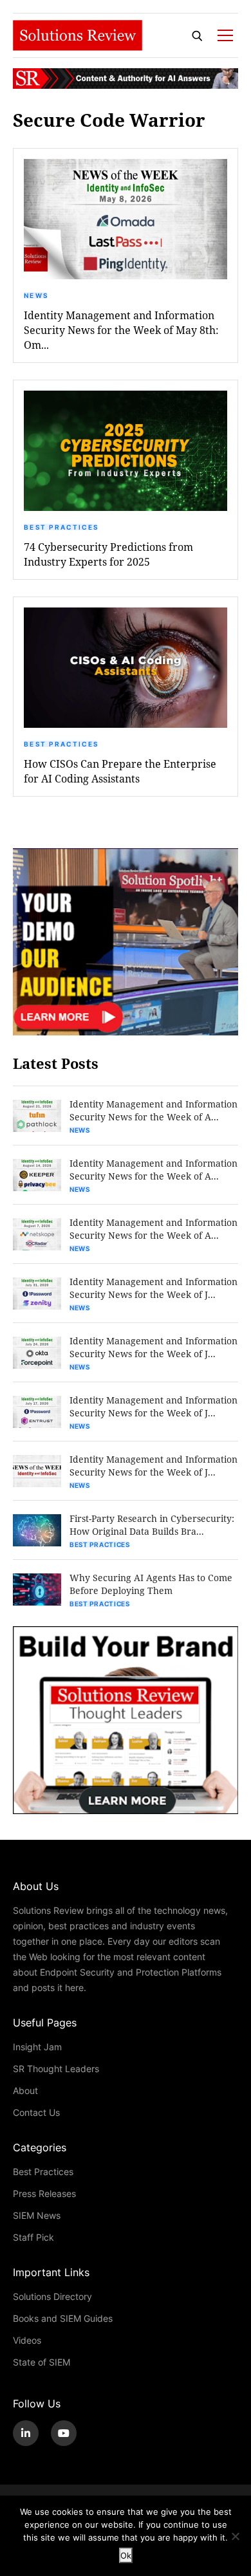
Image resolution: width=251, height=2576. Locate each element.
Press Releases (44, 2193)
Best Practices (61, 527)
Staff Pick (33, 2237)
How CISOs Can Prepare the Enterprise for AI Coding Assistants (120, 771)
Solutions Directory (52, 2296)
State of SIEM (42, 2362)
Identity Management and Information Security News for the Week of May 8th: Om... (121, 330)
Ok (126, 2555)
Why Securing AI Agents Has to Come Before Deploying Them (151, 1584)
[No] (235, 2536)
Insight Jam (37, 2047)
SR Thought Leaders (56, 2069)
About (25, 2090)
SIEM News (37, 2215)
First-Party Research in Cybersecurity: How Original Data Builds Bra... (152, 1525)
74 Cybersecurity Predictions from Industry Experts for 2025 (108, 554)
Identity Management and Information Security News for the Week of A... (153, 1110)
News (36, 295)
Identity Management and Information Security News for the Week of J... (153, 1288)
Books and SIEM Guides (63, 2318)
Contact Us (36, 2112)
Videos (27, 2340)
